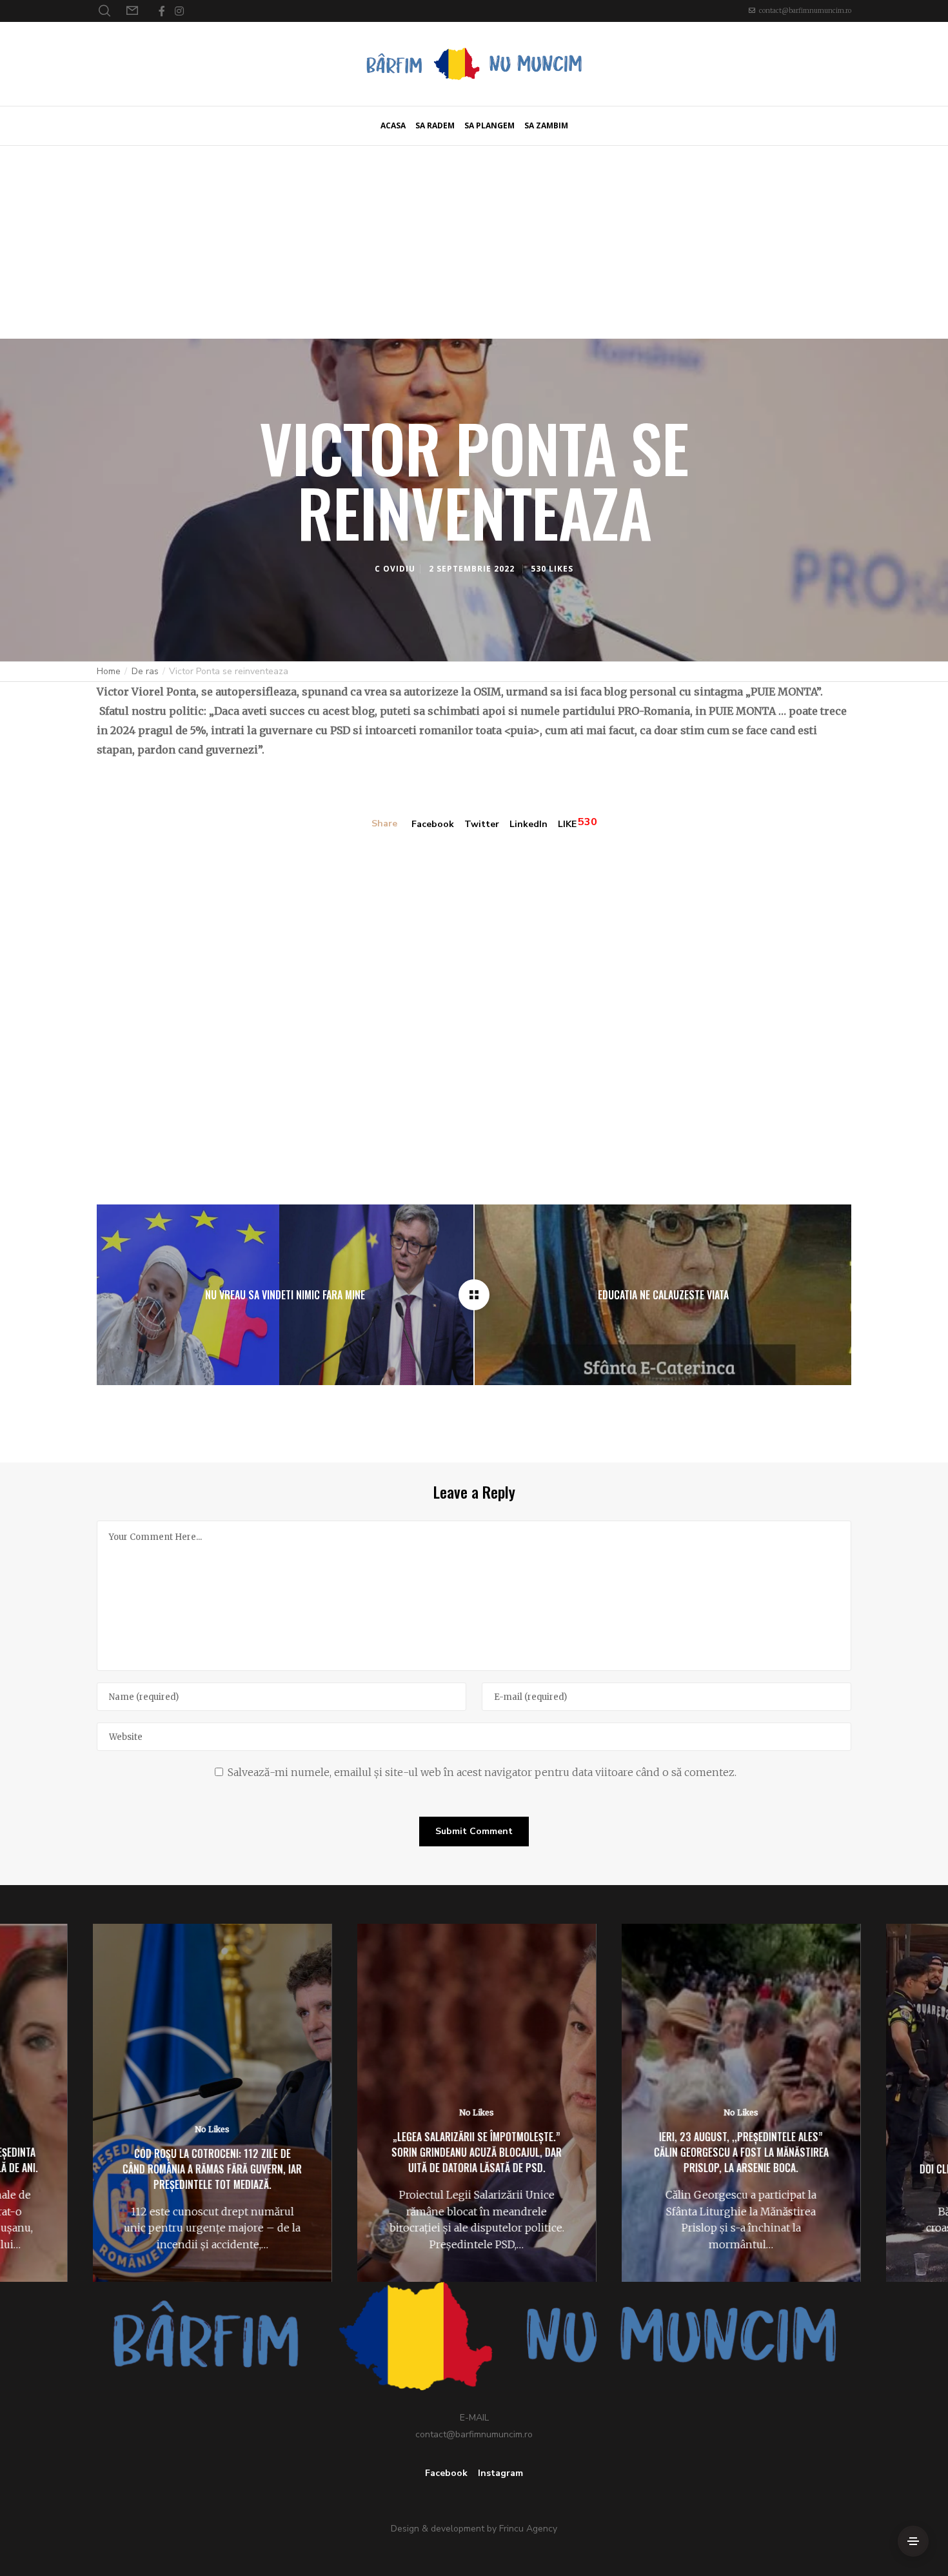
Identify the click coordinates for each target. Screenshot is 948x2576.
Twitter (482, 824)
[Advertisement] (474, 242)
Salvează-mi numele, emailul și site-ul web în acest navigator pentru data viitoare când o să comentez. (482, 1772)
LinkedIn (528, 824)
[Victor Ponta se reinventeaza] (474, 1295)
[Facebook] (162, 11)
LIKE (567, 824)
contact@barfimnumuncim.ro (805, 11)
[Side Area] (913, 2541)
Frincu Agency (528, 2529)
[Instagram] (179, 11)
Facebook (433, 824)
